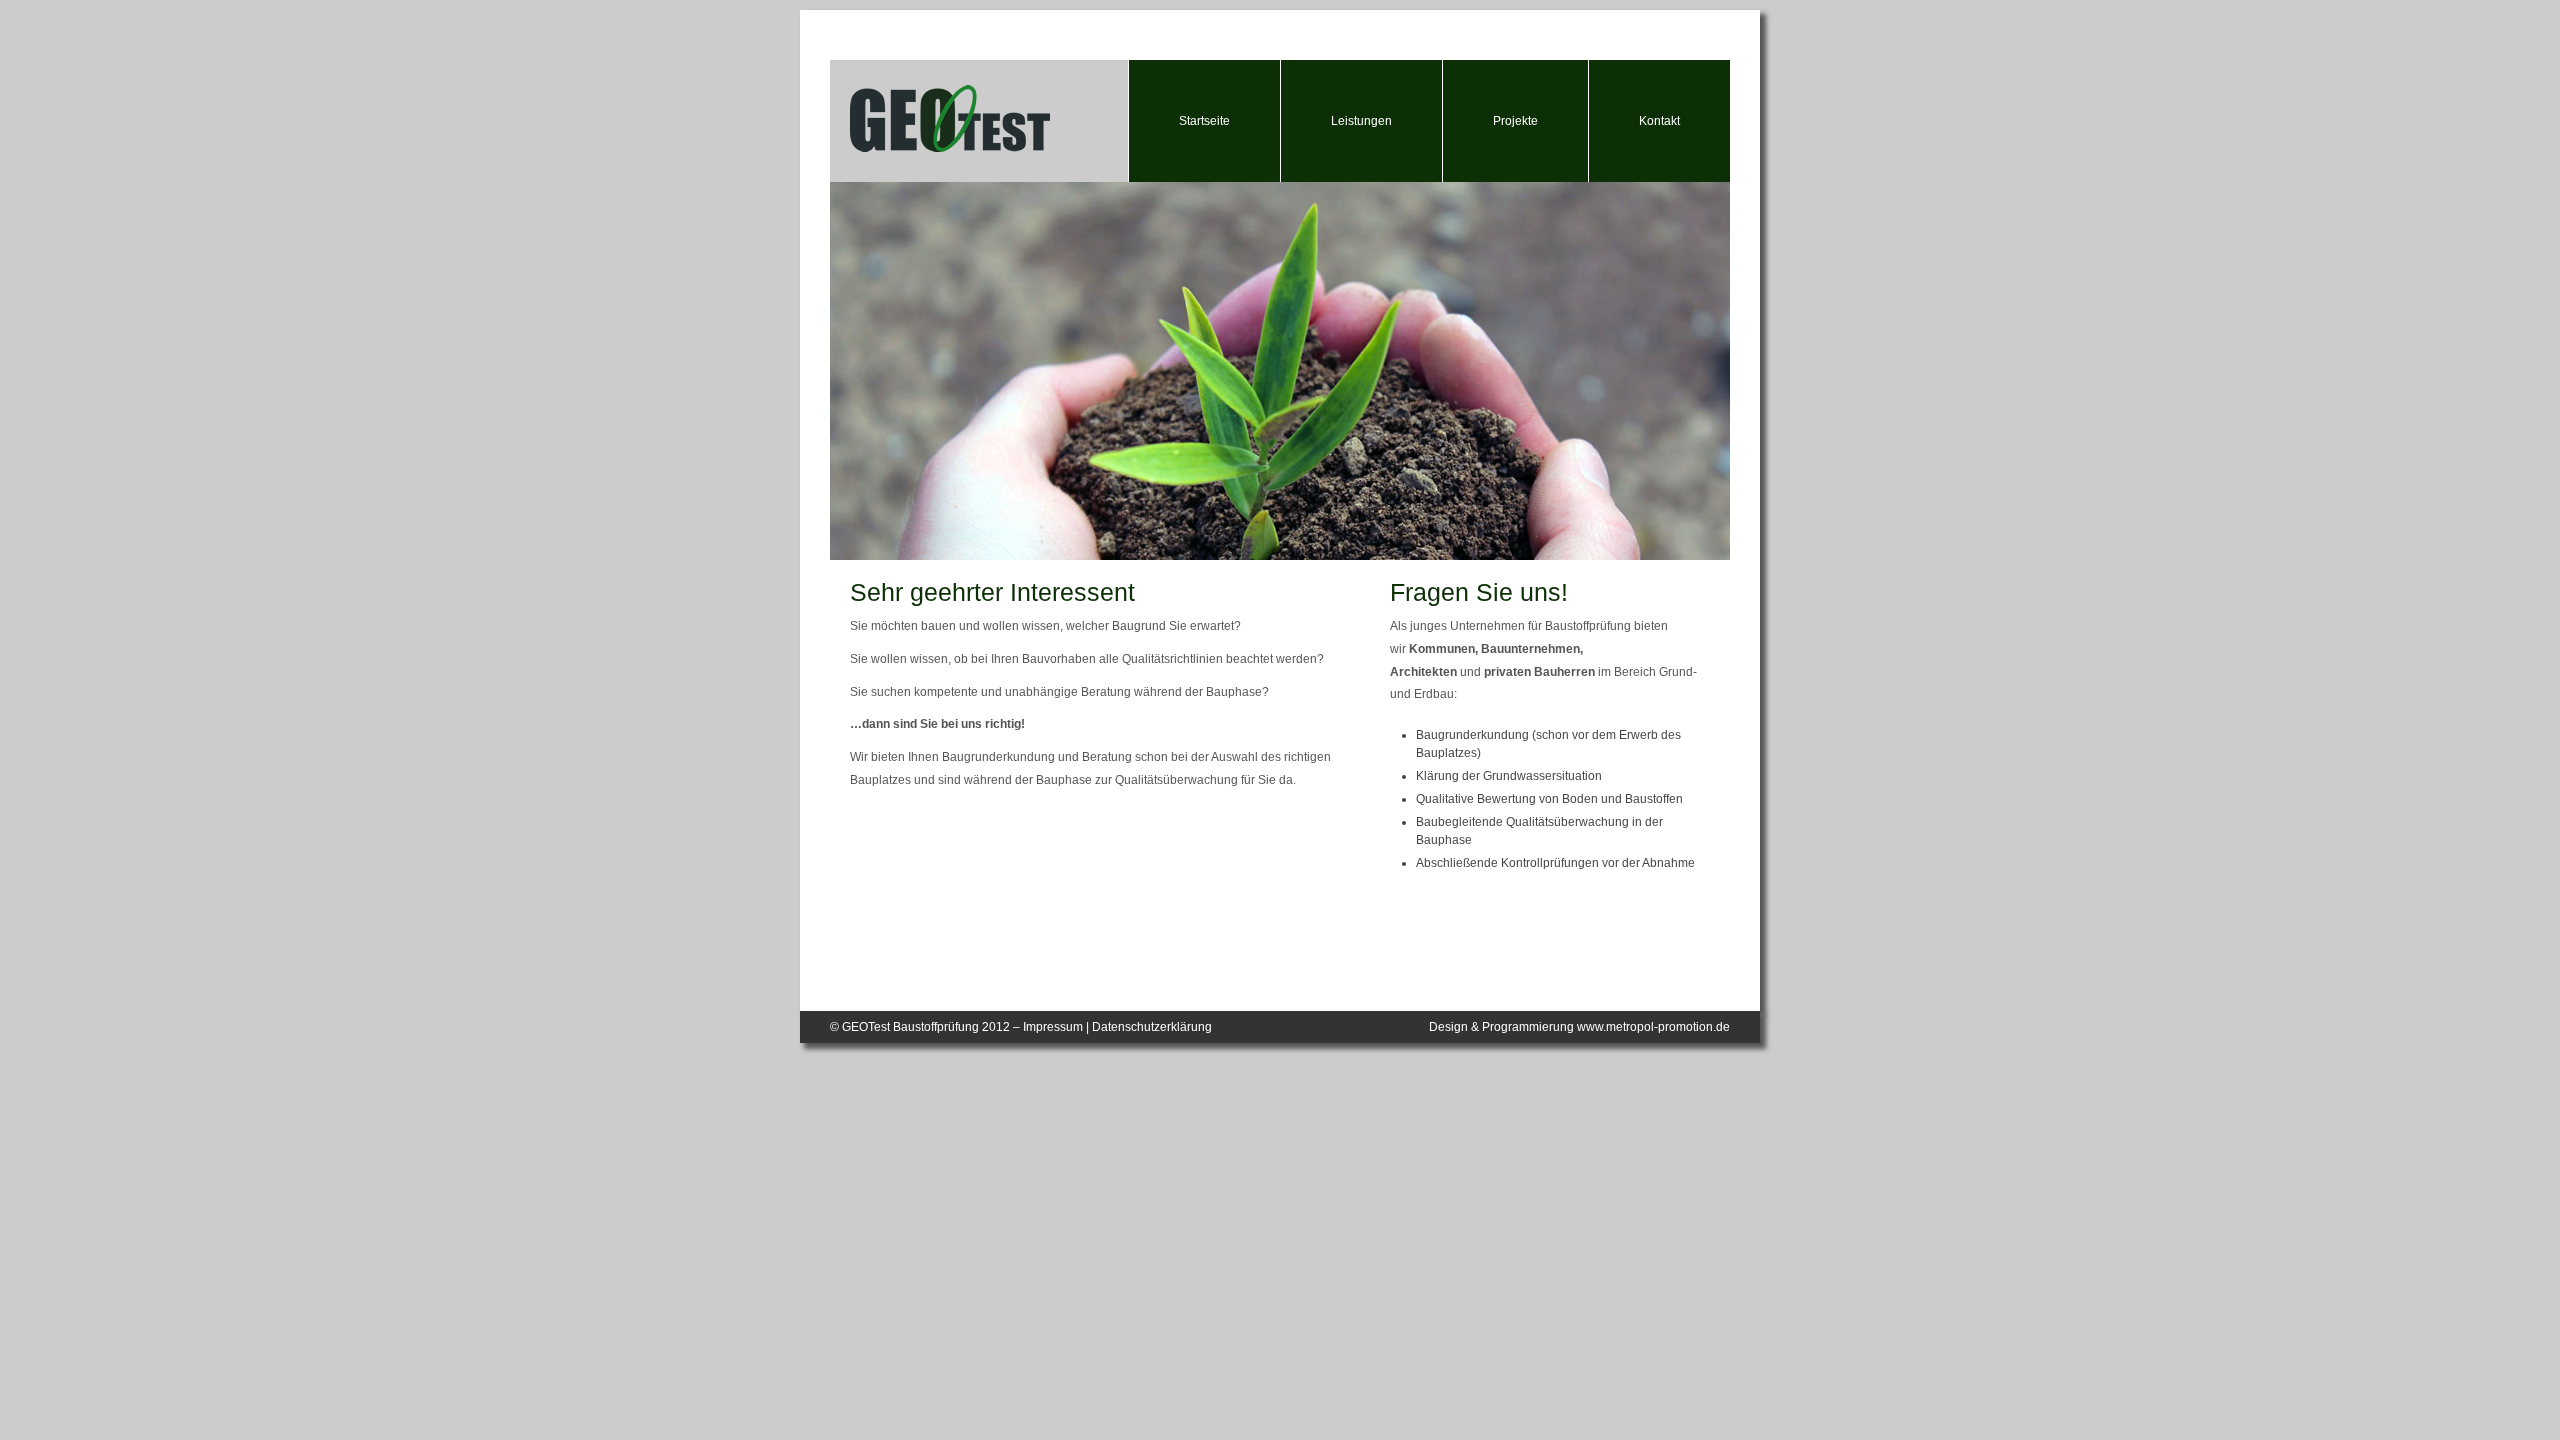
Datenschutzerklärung (1152, 1027)
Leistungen (1361, 121)
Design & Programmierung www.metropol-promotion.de (1579, 1027)
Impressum (1053, 1027)
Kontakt (1659, 121)
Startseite (1204, 121)
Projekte (1515, 121)
